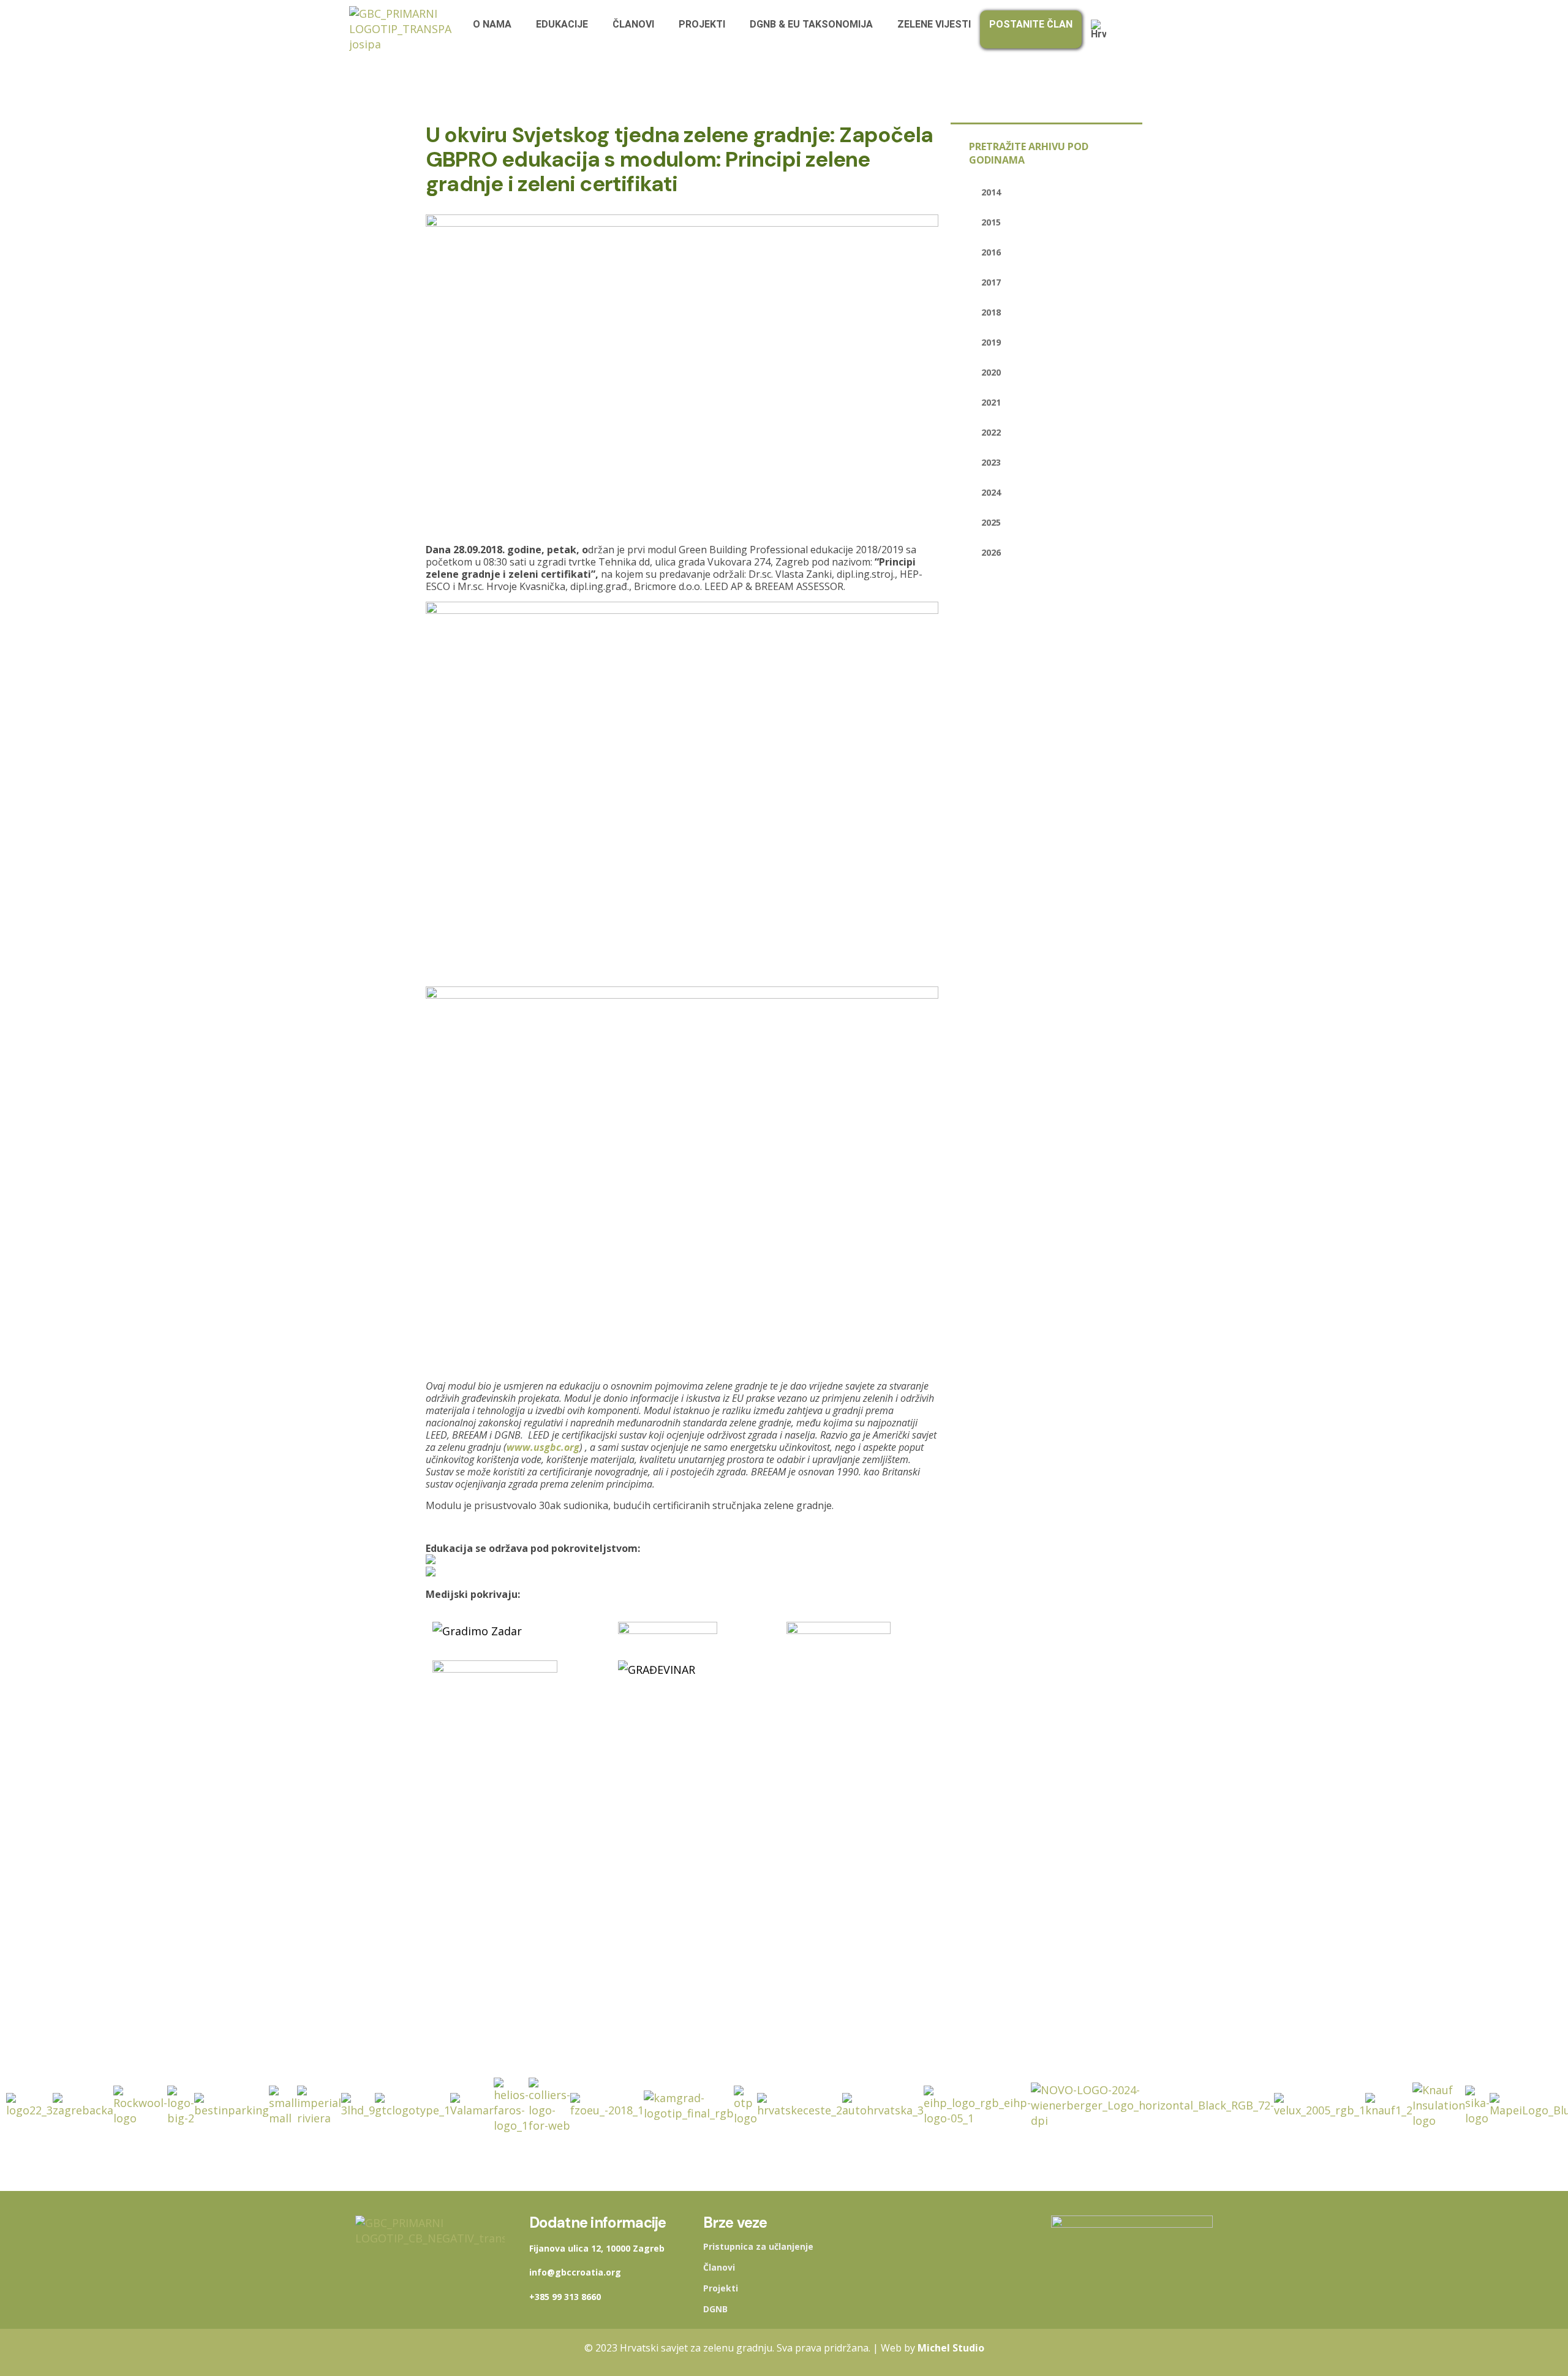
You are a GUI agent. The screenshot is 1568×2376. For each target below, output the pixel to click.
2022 (991, 432)
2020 (991, 372)
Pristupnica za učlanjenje (758, 2247)
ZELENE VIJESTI (934, 24)
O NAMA (492, 24)
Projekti (721, 2288)
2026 (991, 552)
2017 (991, 282)
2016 (991, 252)
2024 (991, 492)
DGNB (715, 2309)
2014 (991, 192)
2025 (991, 522)
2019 (991, 342)
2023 (991, 462)
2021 (991, 402)
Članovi (719, 2268)
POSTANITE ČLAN (1031, 24)
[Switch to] (1102, 29)
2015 (991, 222)
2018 (991, 312)
